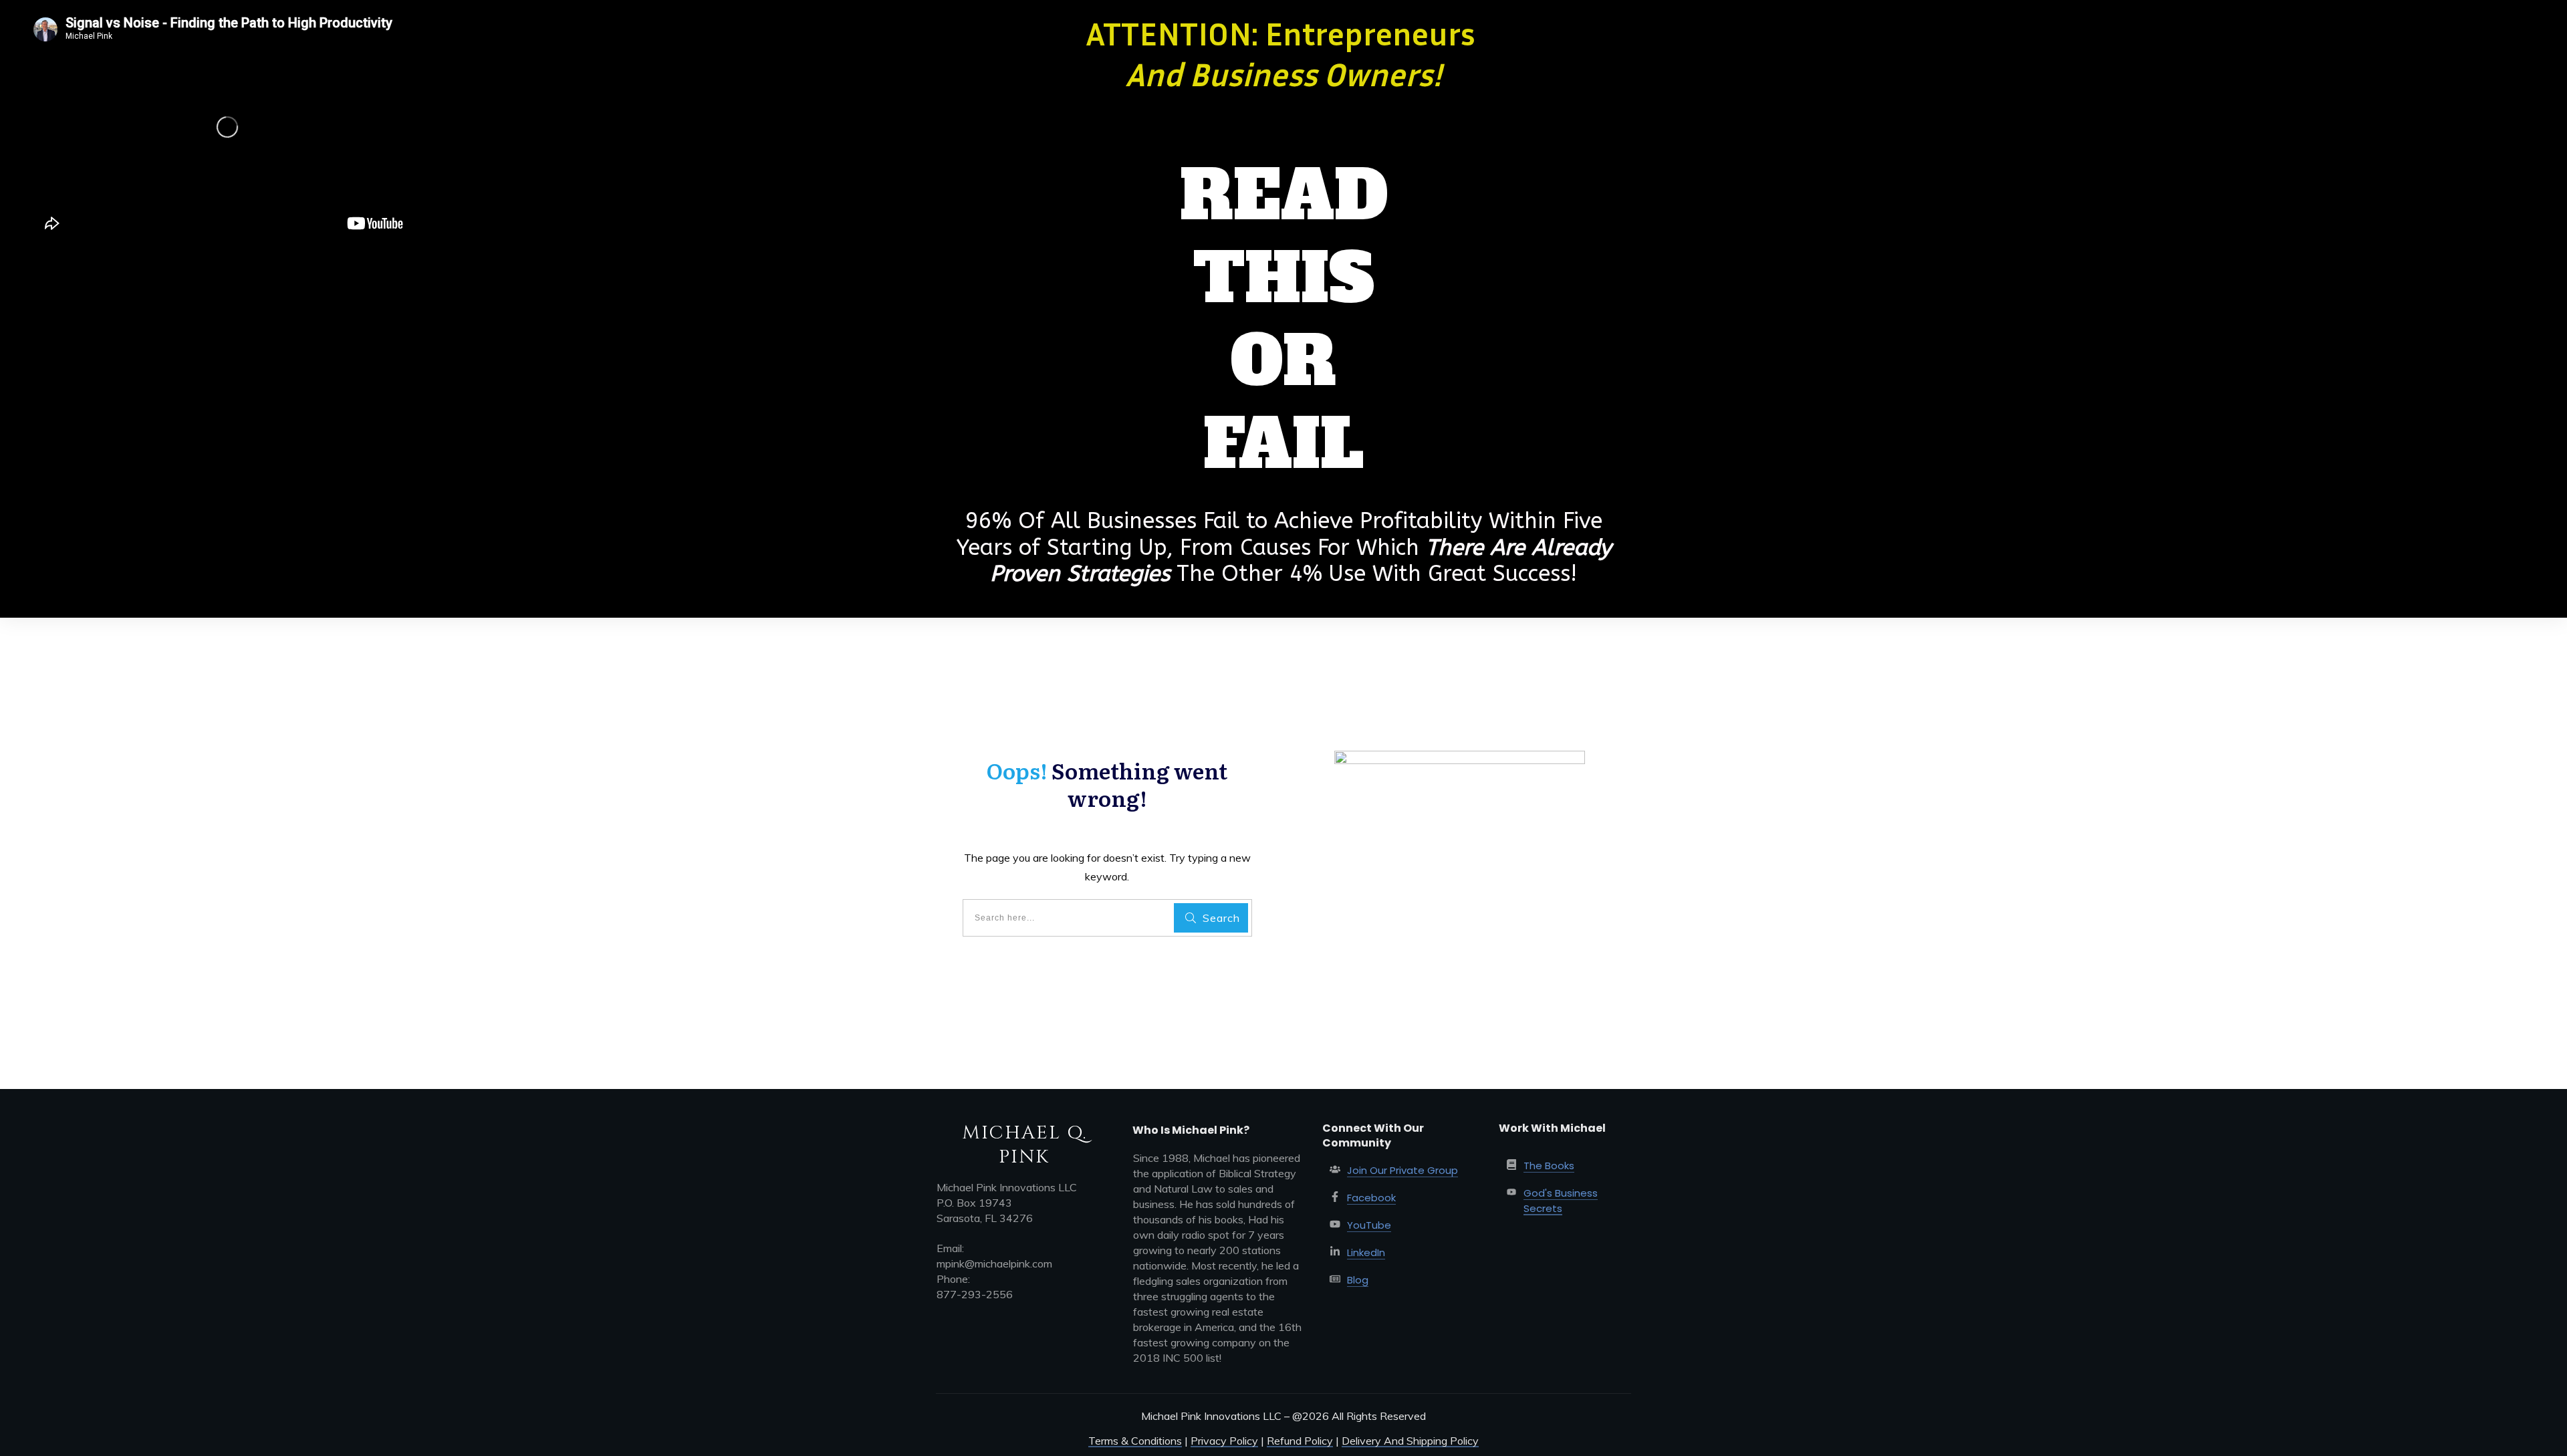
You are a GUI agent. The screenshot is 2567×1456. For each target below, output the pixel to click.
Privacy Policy (1224, 1441)
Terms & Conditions (1135, 1441)
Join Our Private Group (1402, 1170)
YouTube (1369, 1225)
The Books (1549, 1166)
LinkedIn (1366, 1252)
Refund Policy (1300, 1441)
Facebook (1371, 1198)
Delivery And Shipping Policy (1410, 1441)
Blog (1358, 1280)
